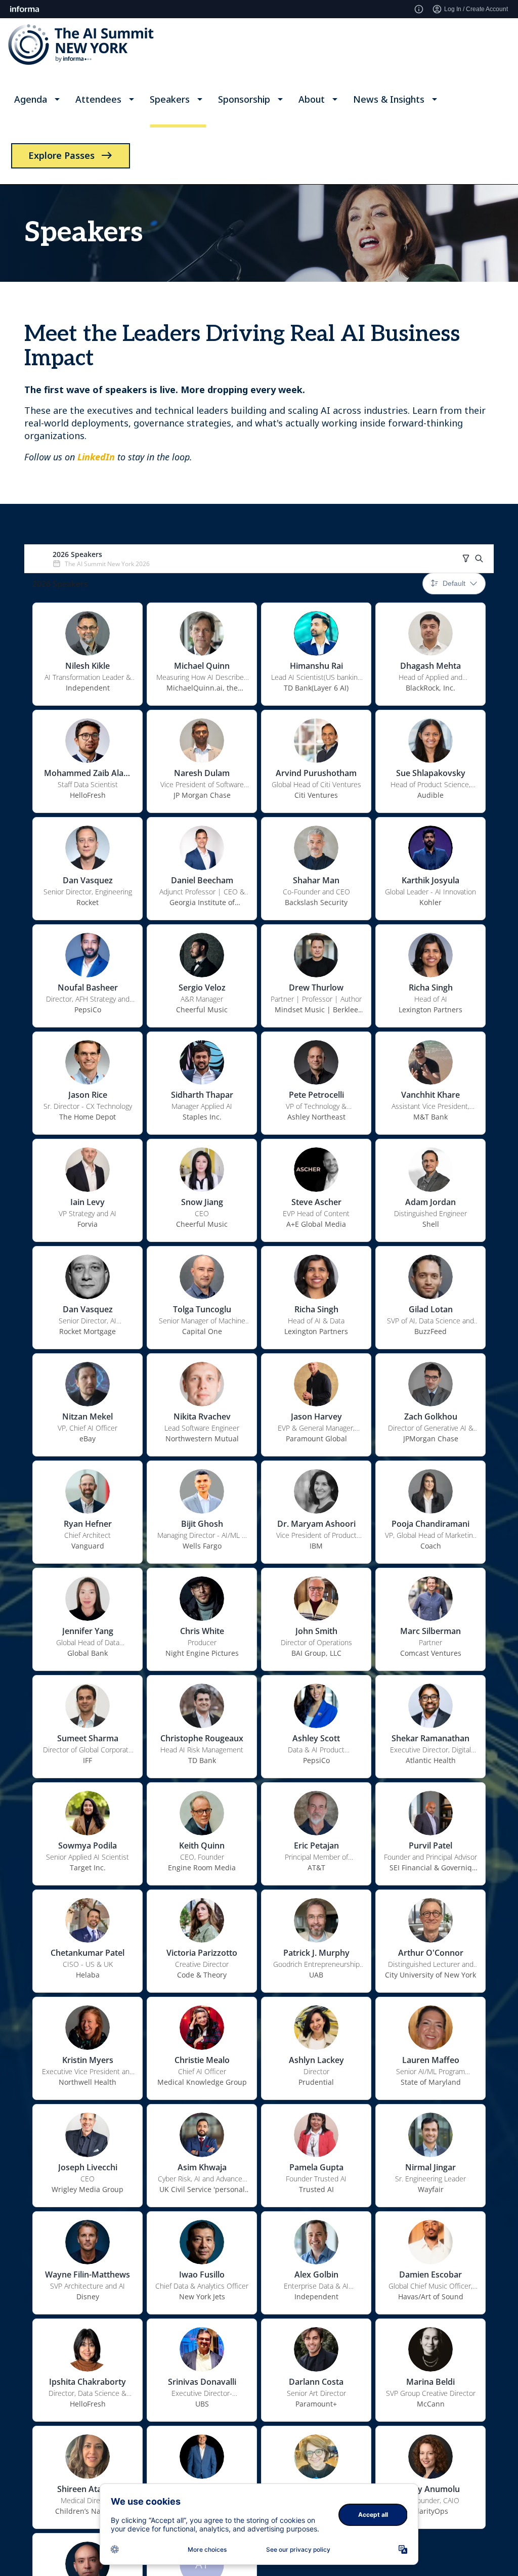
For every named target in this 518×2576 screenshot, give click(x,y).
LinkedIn (96, 457)
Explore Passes (61, 155)
